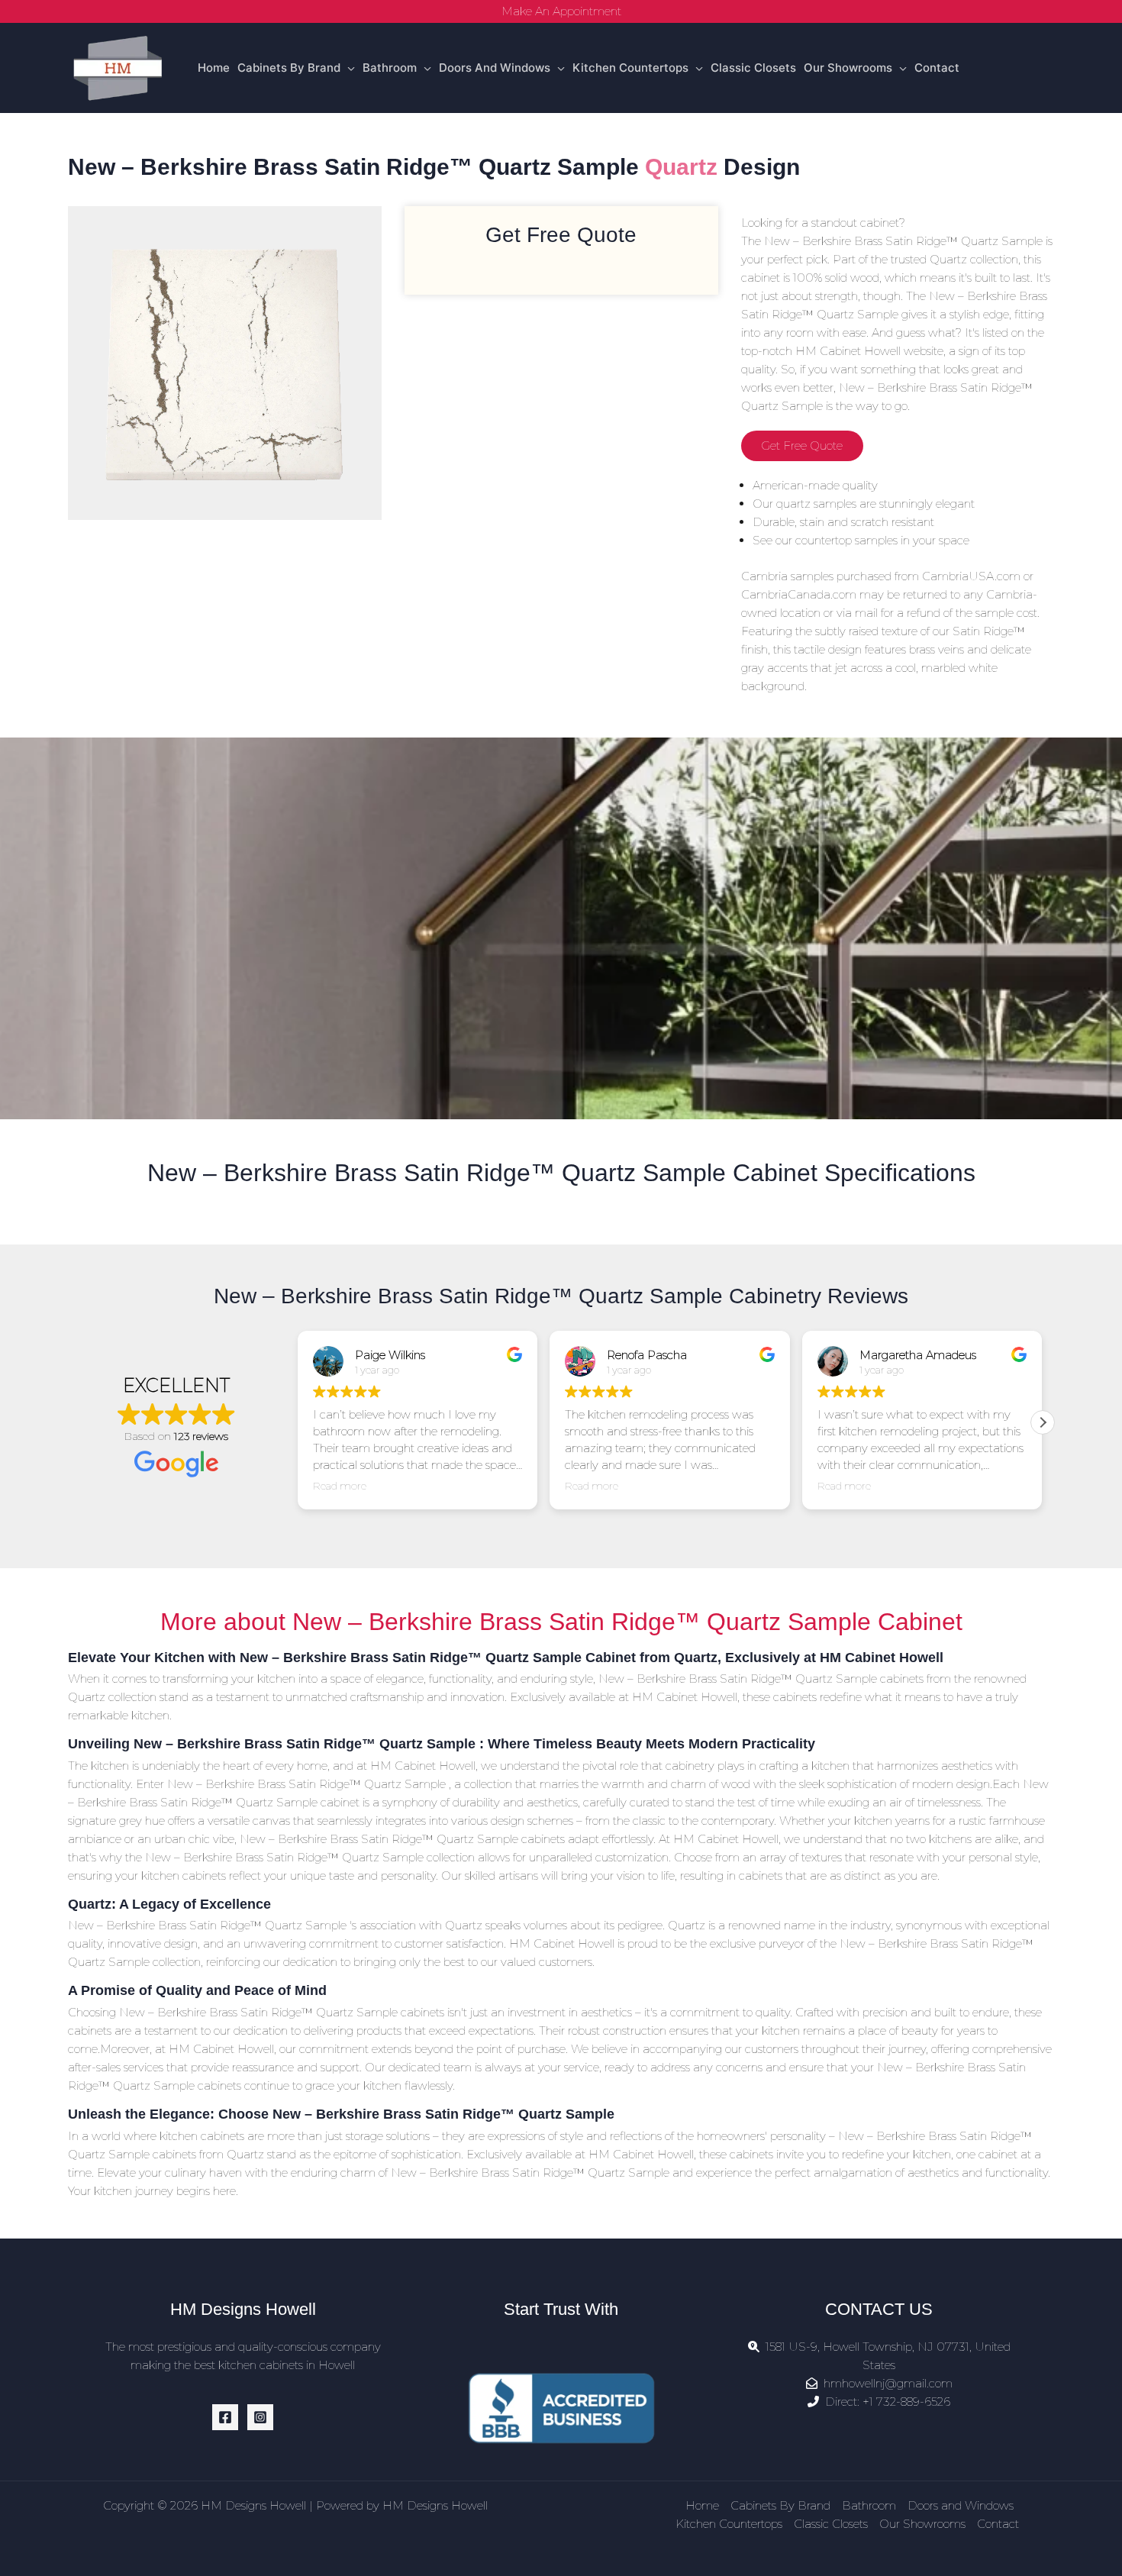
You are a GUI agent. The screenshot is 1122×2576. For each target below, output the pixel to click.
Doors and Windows (495, 68)
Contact (937, 68)
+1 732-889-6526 (906, 2402)
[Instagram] (260, 2417)
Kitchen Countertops (630, 68)
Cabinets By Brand (289, 68)
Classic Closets (753, 68)
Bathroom (390, 68)
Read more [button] (340, 1486)
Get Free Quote (802, 445)
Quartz (681, 167)
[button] (1043, 1422)
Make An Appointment (561, 11)
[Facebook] (225, 2417)
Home (214, 68)
